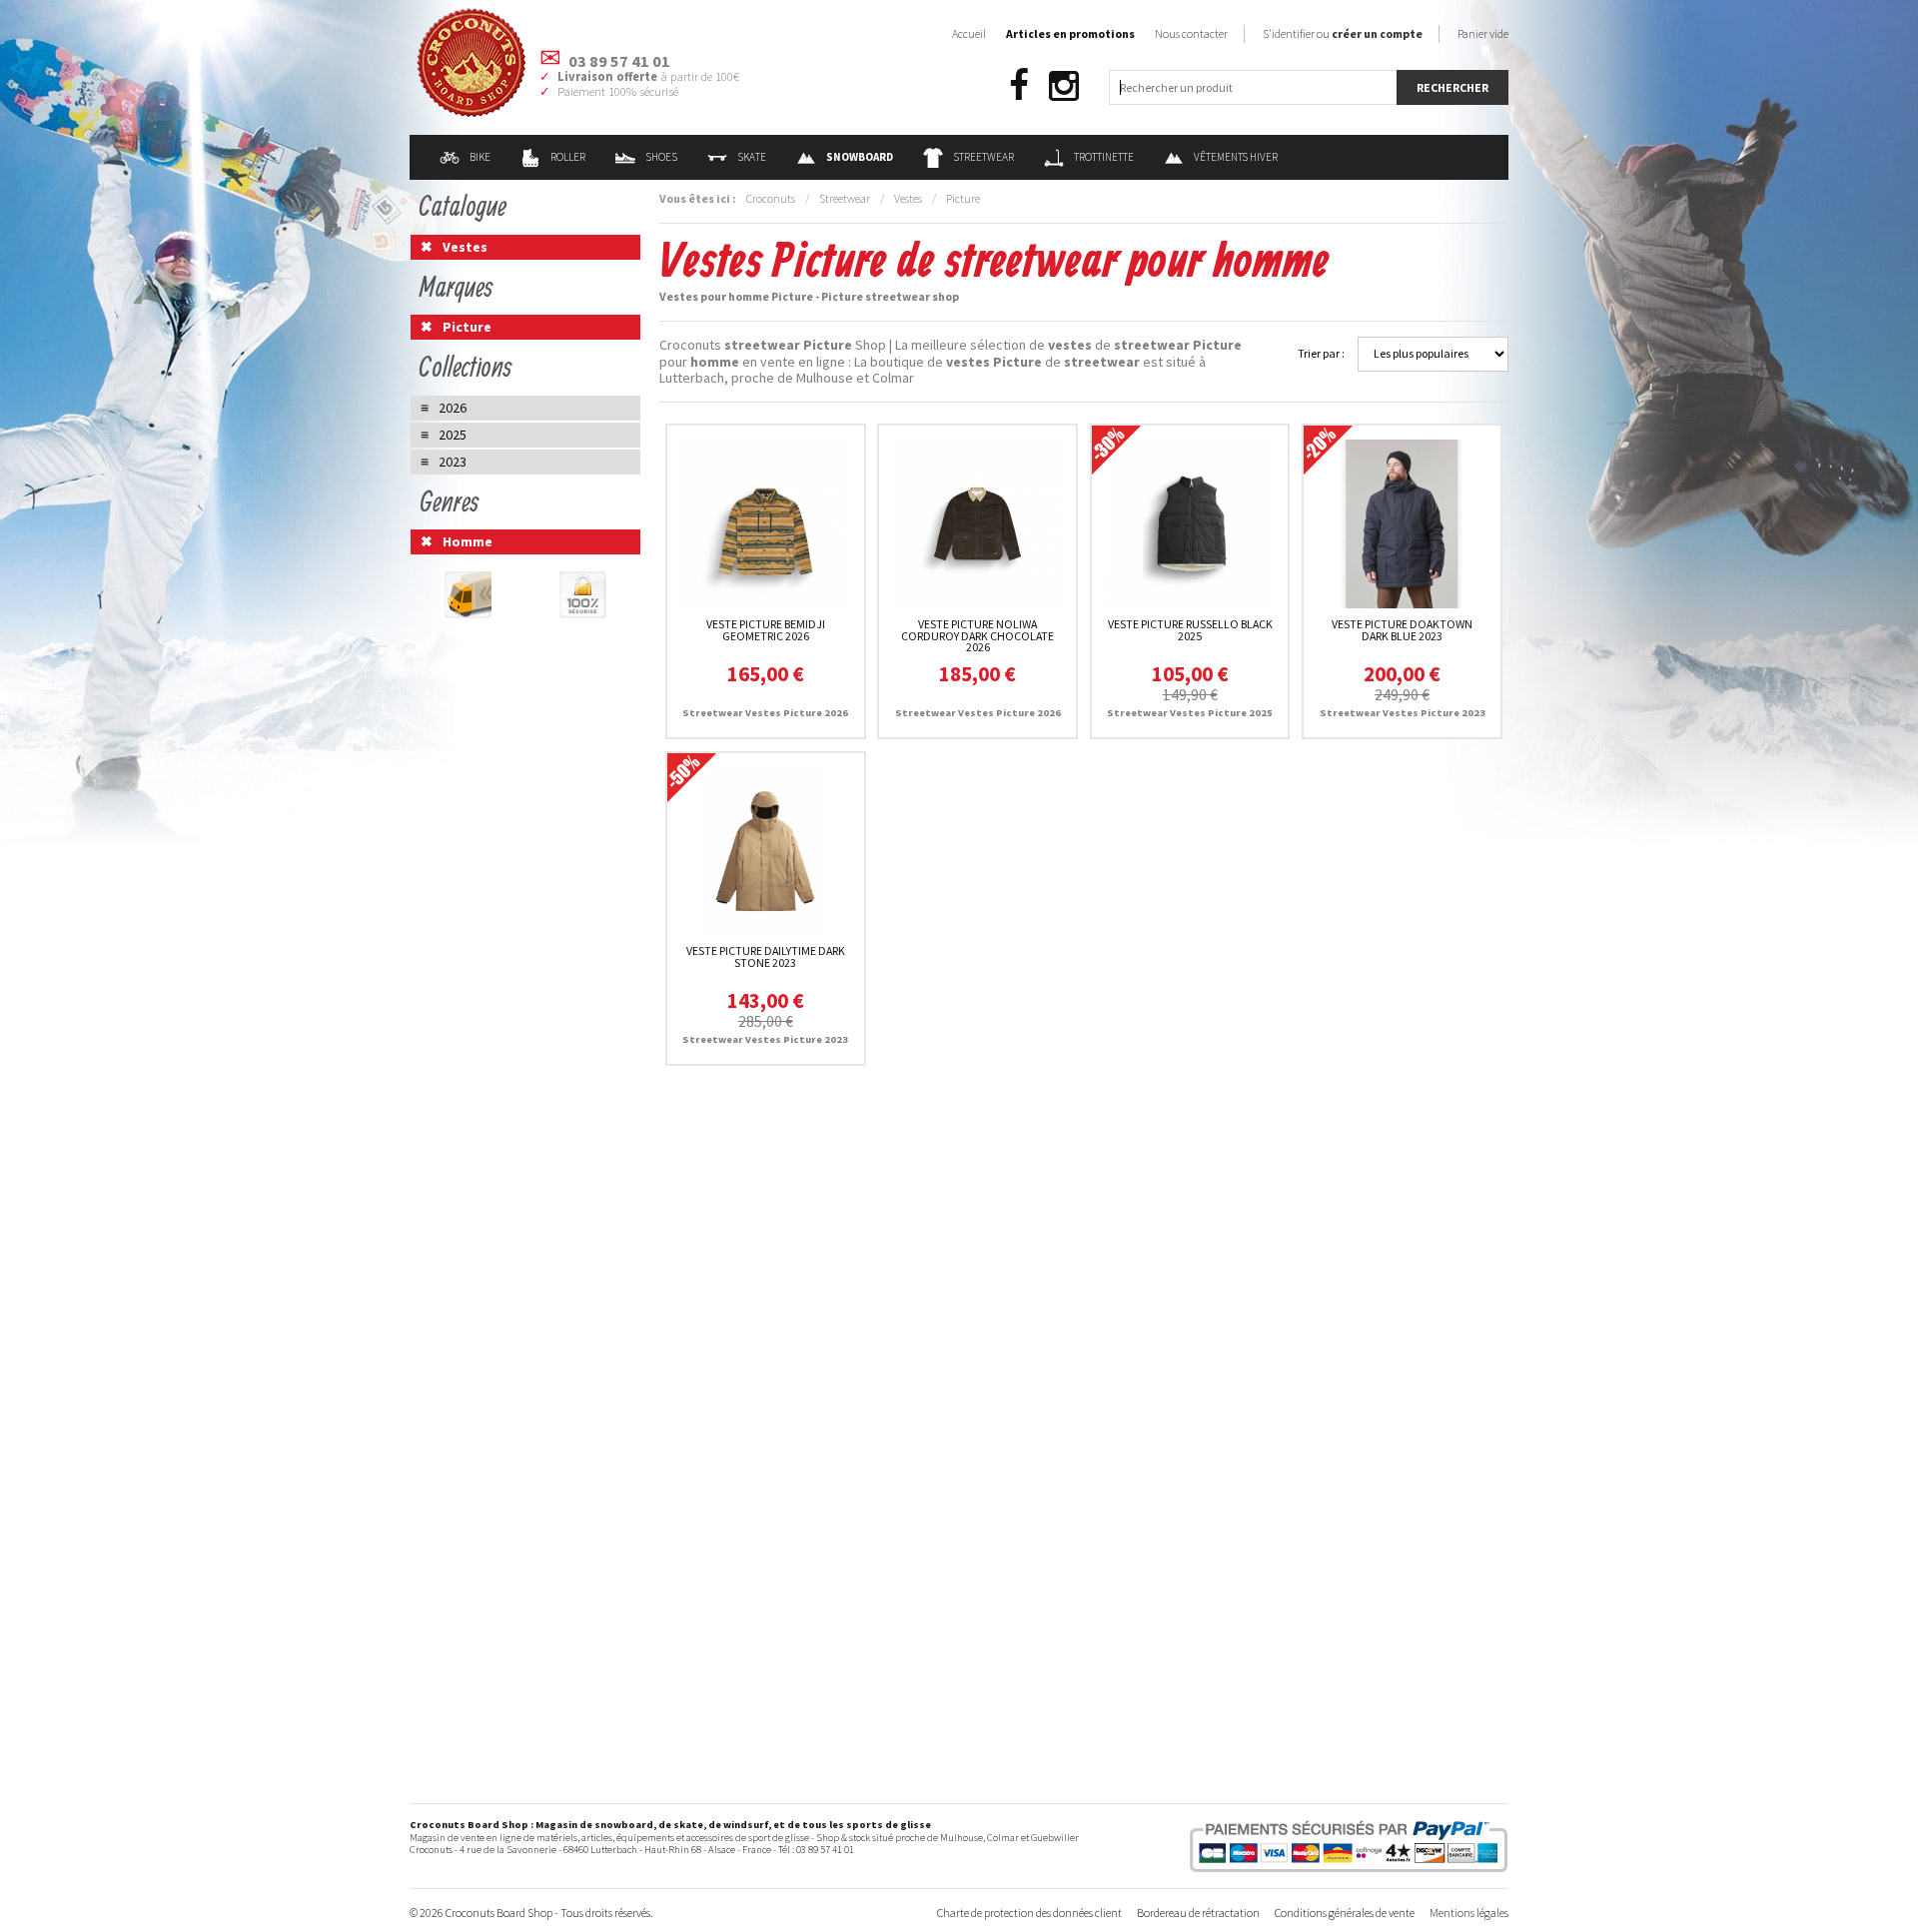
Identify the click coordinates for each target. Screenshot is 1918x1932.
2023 (453, 462)
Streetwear (983, 157)
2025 (453, 435)
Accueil (969, 33)
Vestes (908, 198)
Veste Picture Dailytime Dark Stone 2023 (766, 957)
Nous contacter (1191, 33)
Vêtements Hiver (1236, 157)
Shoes (661, 157)
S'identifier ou (1343, 33)
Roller (568, 157)
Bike (480, 157)
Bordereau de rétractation (1198, 1913)
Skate (752, 157)
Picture (963, 198)
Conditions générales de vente (1345, 1913)
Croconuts (771, 198)
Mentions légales (1469, 1913)
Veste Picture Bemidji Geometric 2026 (766, 630)
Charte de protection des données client (1029, 1913)
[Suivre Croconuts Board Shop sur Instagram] (1064, 86)
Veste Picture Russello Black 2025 (1190, 630)
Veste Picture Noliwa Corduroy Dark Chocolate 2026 (977, 636)
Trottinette (1104, 157)
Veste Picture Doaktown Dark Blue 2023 (1402, 630)
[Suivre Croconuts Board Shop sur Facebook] (1019, 86)
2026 (453, 408)
